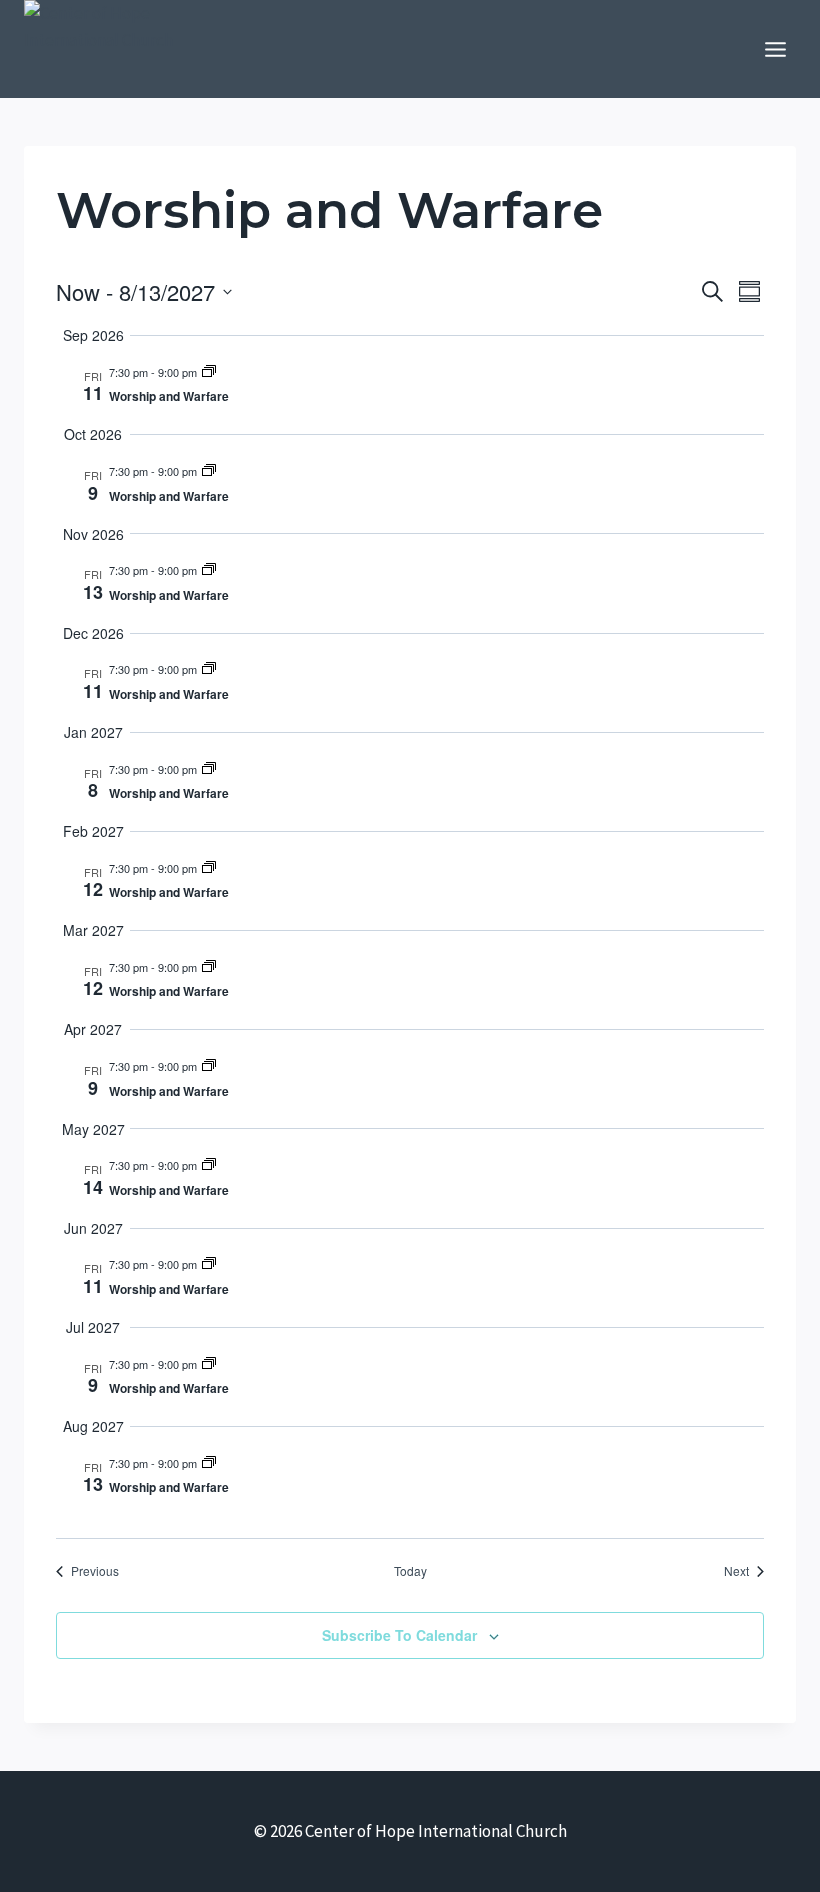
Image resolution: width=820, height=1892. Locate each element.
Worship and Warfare (169, 396)
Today (410, 1571)
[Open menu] (775, 49)
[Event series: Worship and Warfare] (209, 372)
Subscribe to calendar (399, 1635)
